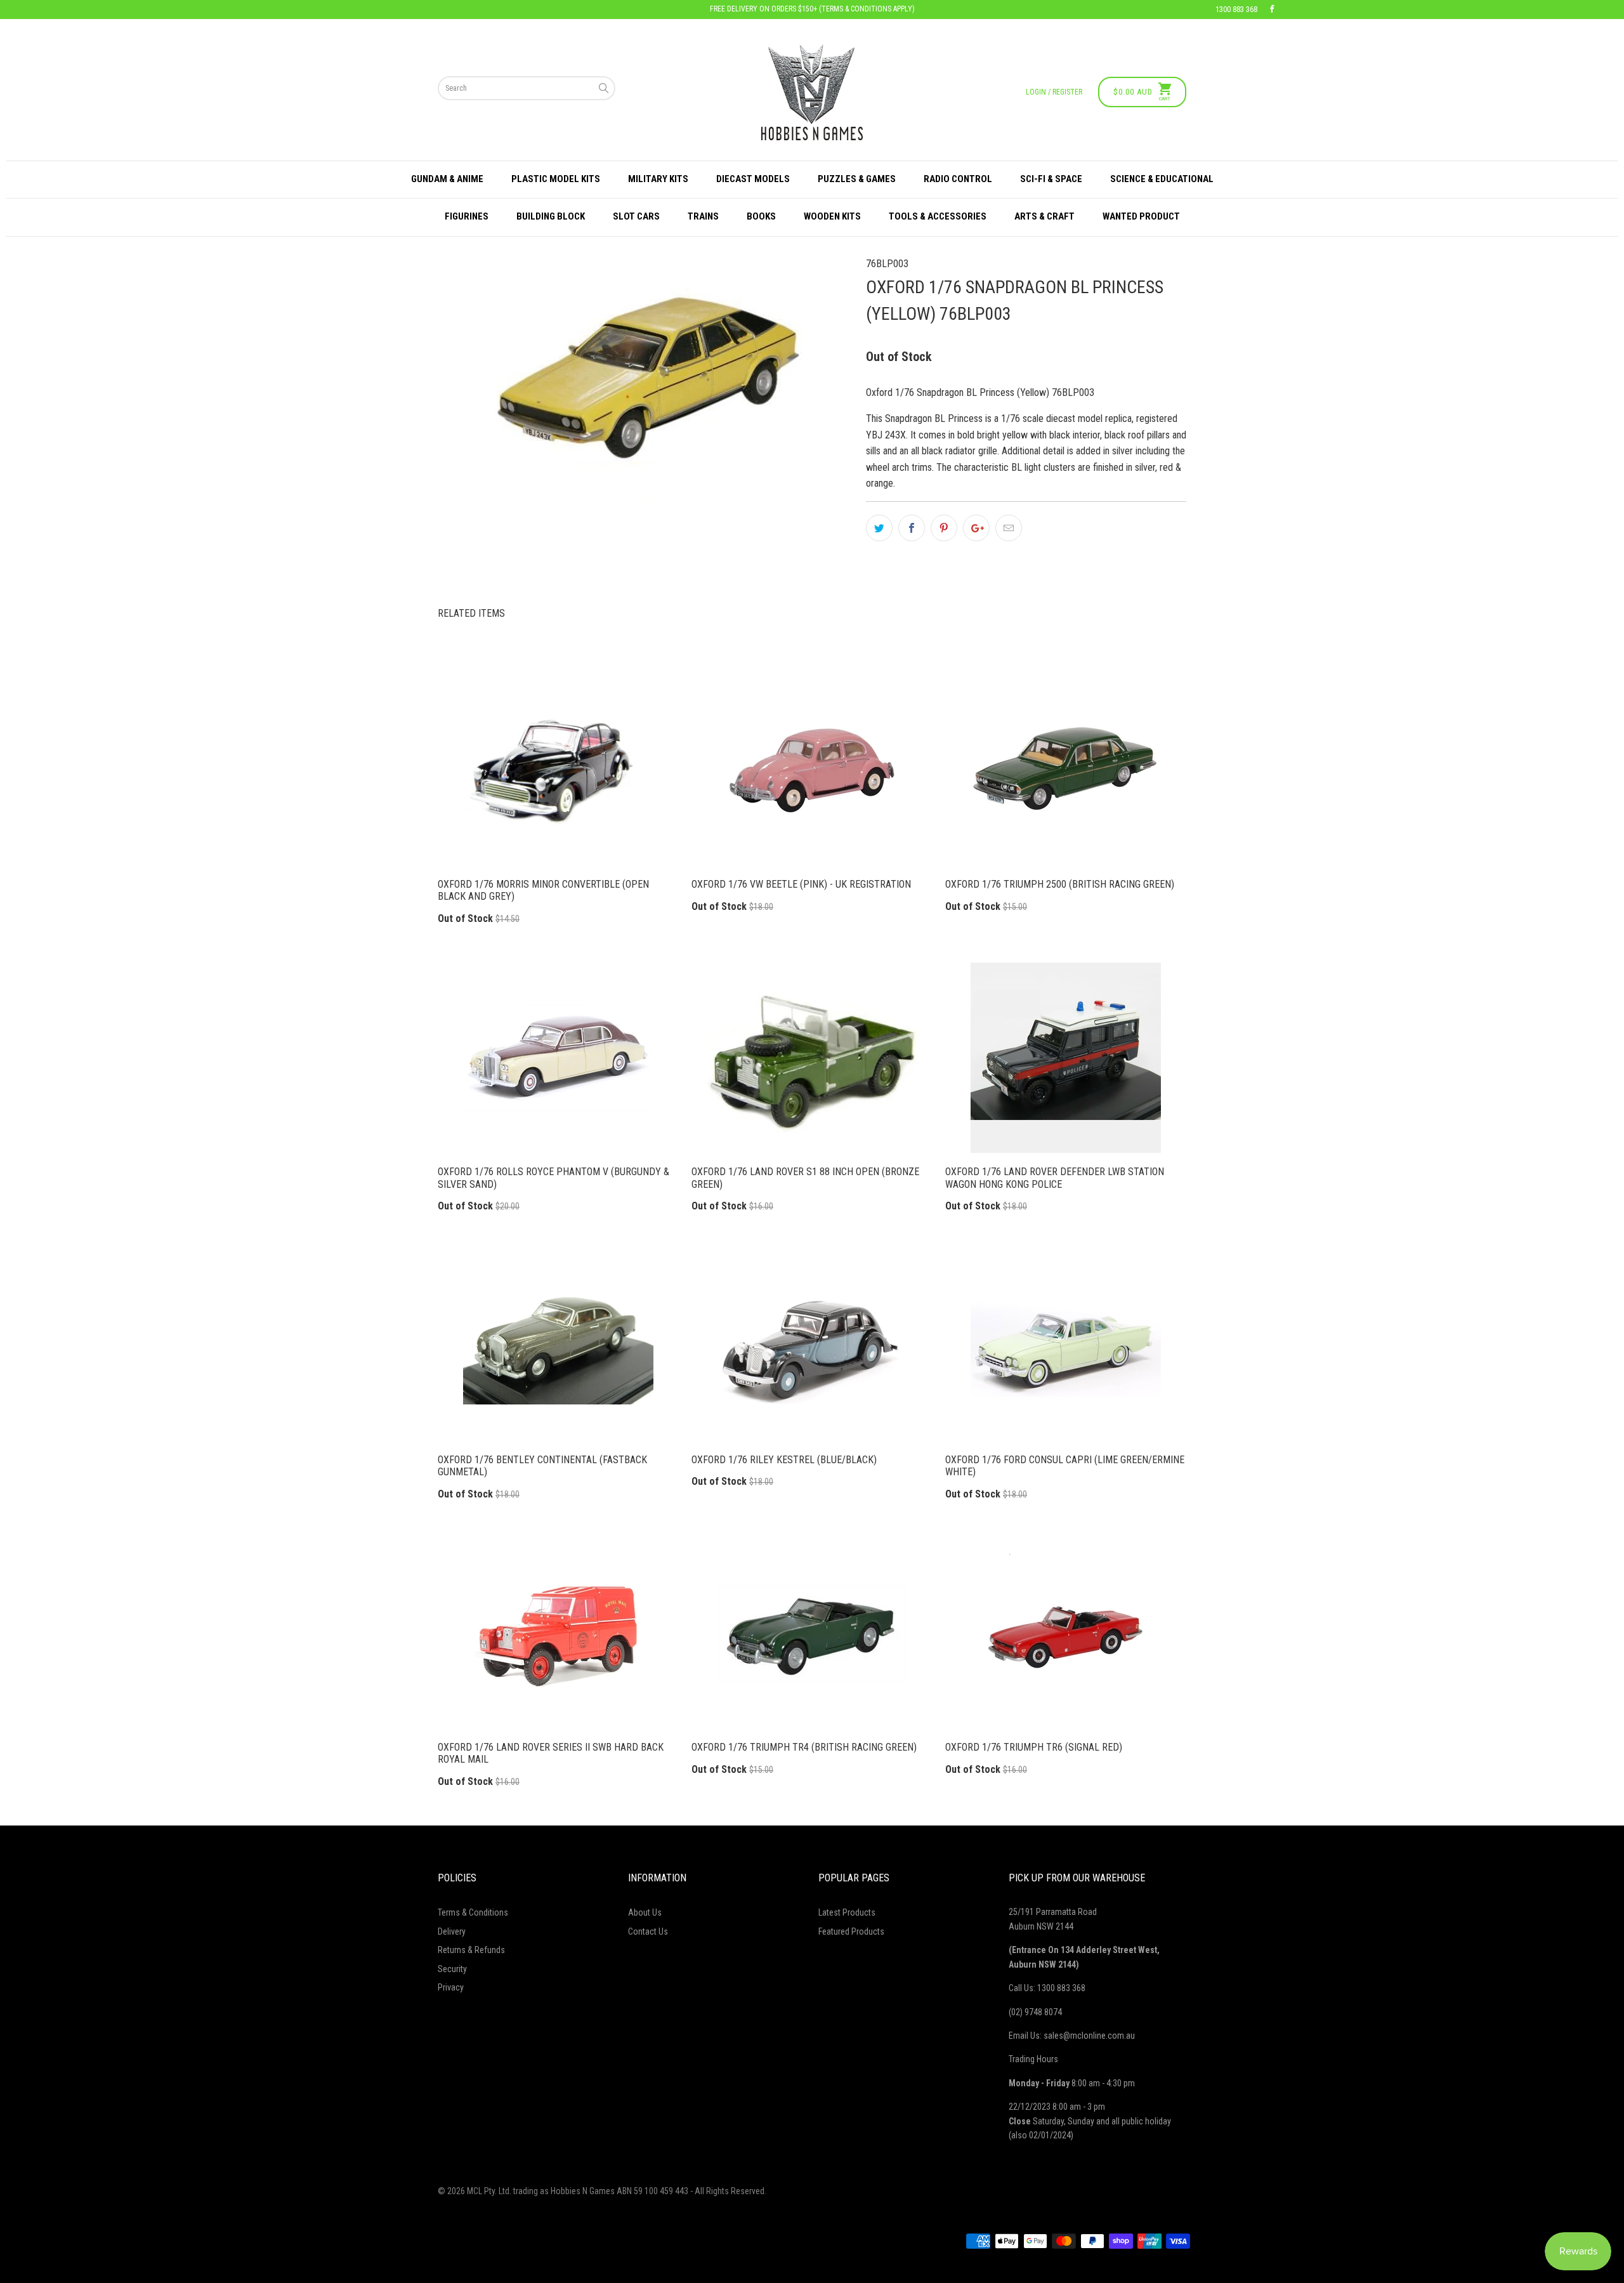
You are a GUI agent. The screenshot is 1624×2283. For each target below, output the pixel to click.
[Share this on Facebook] (912, 528)
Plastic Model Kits (556, 179)
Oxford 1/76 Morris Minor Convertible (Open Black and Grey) (558, 770)
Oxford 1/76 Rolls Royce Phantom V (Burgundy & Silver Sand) (558, 1058)
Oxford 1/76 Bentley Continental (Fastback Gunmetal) (558, 1346)
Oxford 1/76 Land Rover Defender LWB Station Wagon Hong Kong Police (1066, 1058)
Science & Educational (1162, 179)
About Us (645, 1912)
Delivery (452, 1931)
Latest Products (847, 1912)
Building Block (551, 216)
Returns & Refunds (471, 1950)
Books (761, 216)
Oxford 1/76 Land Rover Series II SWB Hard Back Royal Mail (558, 1633)
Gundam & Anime (447, 179)
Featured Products (851, 1931)
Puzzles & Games (857, 179)
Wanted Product (1141, 216)
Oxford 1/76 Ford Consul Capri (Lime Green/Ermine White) (1066, 1346)
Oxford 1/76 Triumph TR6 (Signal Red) (1066, 1633)
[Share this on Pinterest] (944, 528)
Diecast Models (753, 179)
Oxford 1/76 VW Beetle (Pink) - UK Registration (812, 770)
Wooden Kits (832, 216)
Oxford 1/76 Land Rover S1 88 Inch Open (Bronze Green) (812, 1058)
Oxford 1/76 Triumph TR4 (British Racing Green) (812, 1633)
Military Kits (658, 179)
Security (452, 1969)
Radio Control (958, 179)
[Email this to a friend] (1009, 528)
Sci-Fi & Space (1051, 179)
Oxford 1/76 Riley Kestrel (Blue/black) (812, 1346)
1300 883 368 (1236, 10)
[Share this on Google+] (976, 528)
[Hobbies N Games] (812, 92)
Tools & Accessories (938, 216)
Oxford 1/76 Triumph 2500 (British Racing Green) (1066, 770)
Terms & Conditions (473, 1912)
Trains (703, 216)
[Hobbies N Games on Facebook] (1272, 10)
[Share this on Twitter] (879, 528)
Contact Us (648, 1931)
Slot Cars (636, 216)
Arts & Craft (1044, 216)
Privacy (451, 1987)
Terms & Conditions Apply (867, 9)
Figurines (467, 216)
